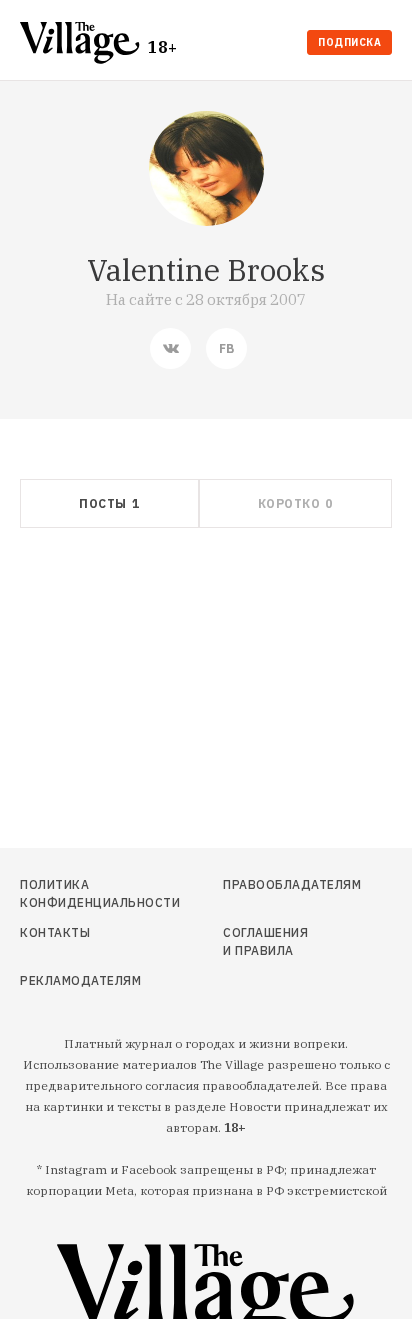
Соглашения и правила (265, 941)
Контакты (55, 932)
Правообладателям (270, 884)
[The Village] (84, 44)
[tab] (109, 503)
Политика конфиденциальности (76, 893)
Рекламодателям (76, 980)
